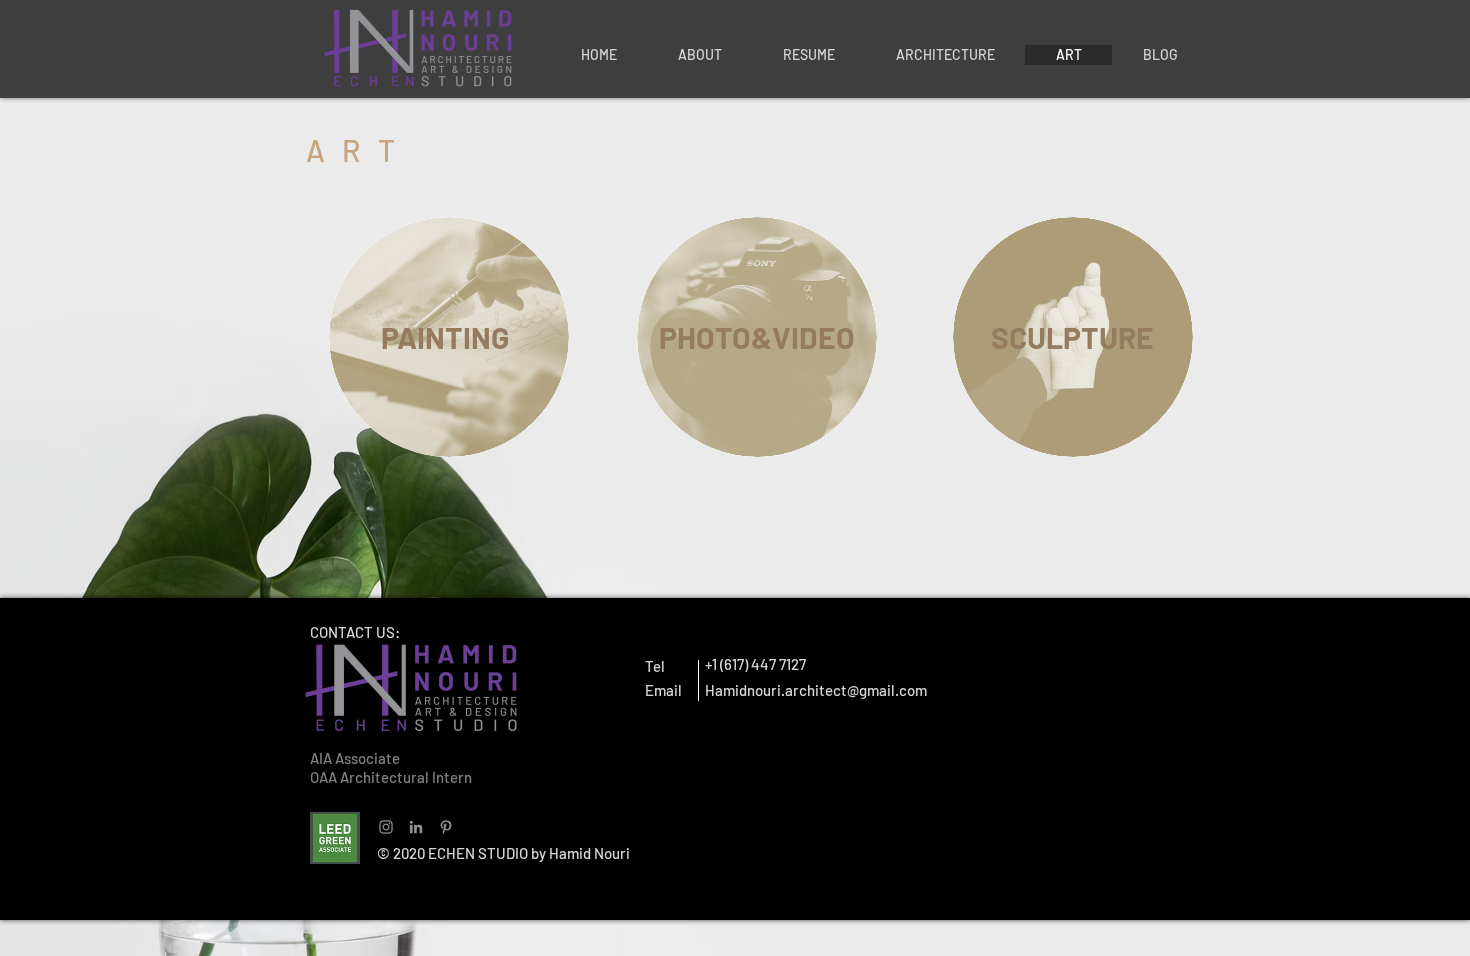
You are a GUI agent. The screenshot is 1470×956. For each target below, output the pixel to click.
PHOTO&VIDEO (757, 337)
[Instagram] (386, 827)
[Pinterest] (446, 827)
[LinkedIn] (416, 827)
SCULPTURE (1072, 337)
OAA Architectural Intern (391, 777)
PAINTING (445, 337)
